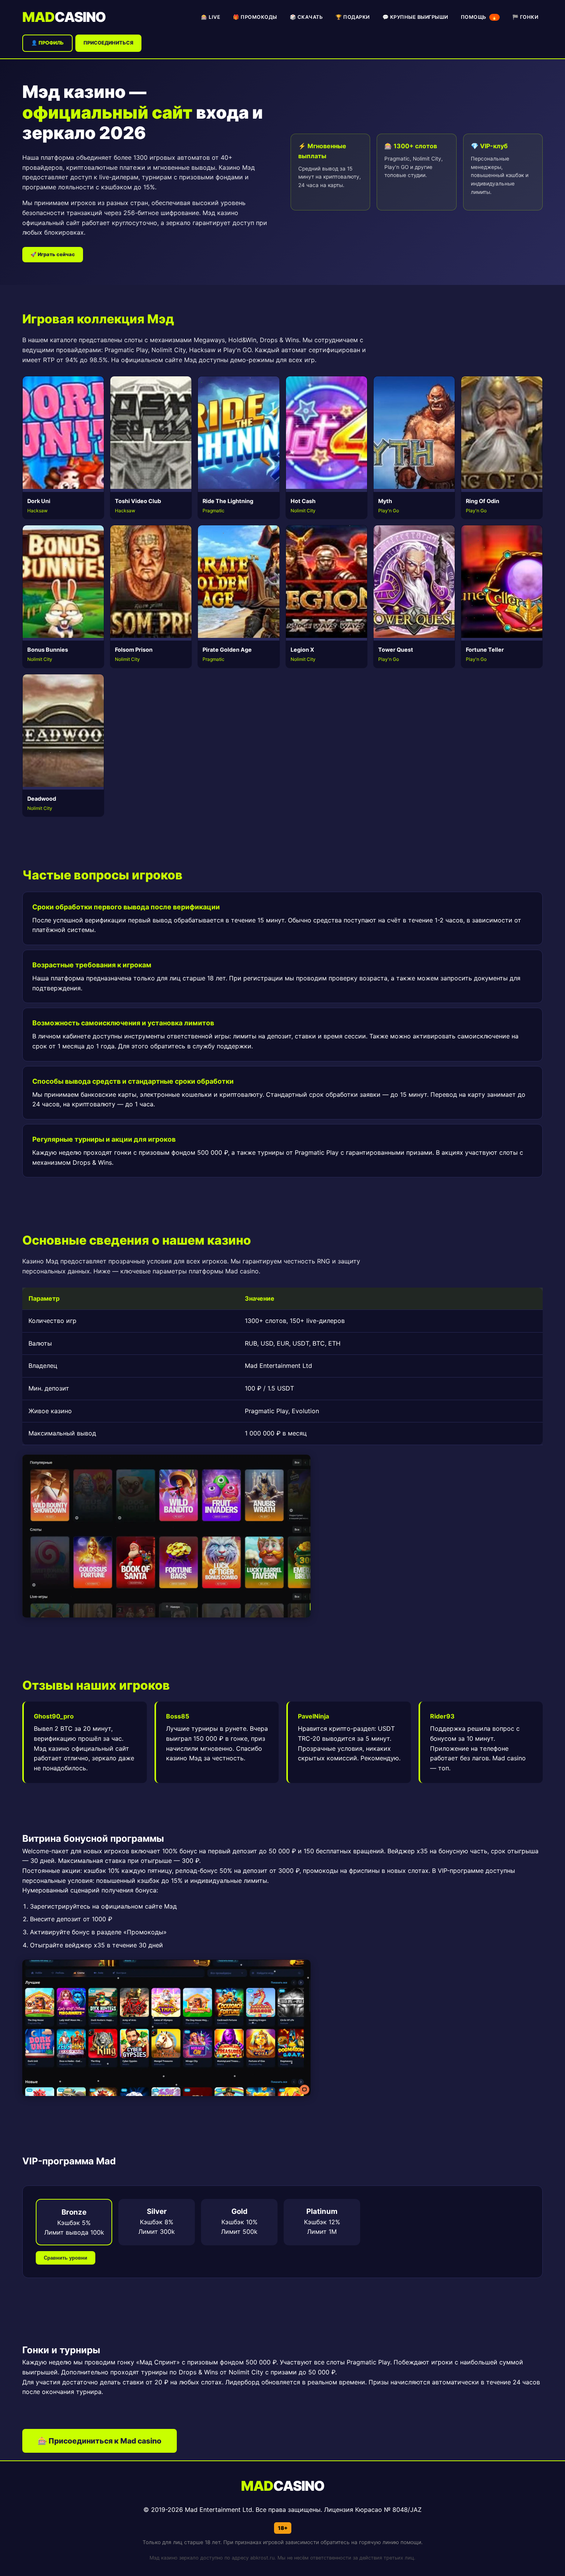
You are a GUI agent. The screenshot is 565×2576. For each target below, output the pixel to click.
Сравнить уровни (66, 2258)
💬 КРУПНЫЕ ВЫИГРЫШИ (415, 17)
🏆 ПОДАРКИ (353, 17)
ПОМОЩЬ (479, 17)
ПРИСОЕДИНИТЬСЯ (108, 43)
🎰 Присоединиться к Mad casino (100, 2441)
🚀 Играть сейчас (53, 254)
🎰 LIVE (211, 17)
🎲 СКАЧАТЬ (307, 17)
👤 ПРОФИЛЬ (47, 43)
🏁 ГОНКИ (525, 17)
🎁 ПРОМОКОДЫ (255, 17)
